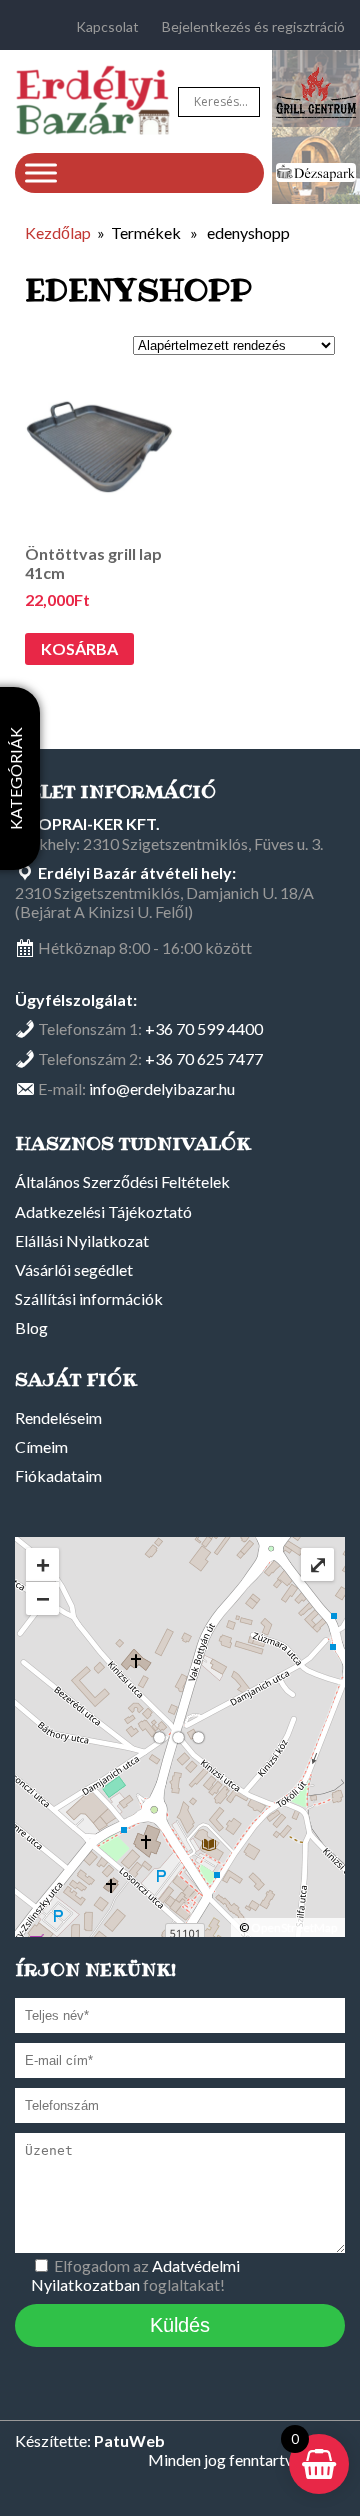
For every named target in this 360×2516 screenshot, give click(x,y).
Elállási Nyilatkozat (82, 1240)
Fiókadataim (58, 1475)
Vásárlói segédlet (74, 1269)
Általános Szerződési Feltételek (122, 1181)
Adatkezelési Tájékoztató (103, 1211)
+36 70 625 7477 (204, 1058)
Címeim (41, 1446)
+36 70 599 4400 (204, 1028)
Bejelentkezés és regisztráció (253, 26)
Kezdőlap (58, 232)
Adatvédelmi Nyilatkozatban (135, 2275)
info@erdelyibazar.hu (162, 1088)
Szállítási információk (89, 1298)
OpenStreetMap (294, 1927)
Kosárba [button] (79, 648)
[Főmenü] (41, 172)
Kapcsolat (107, 26)
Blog (31, 1327)
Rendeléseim (58, 1417)
